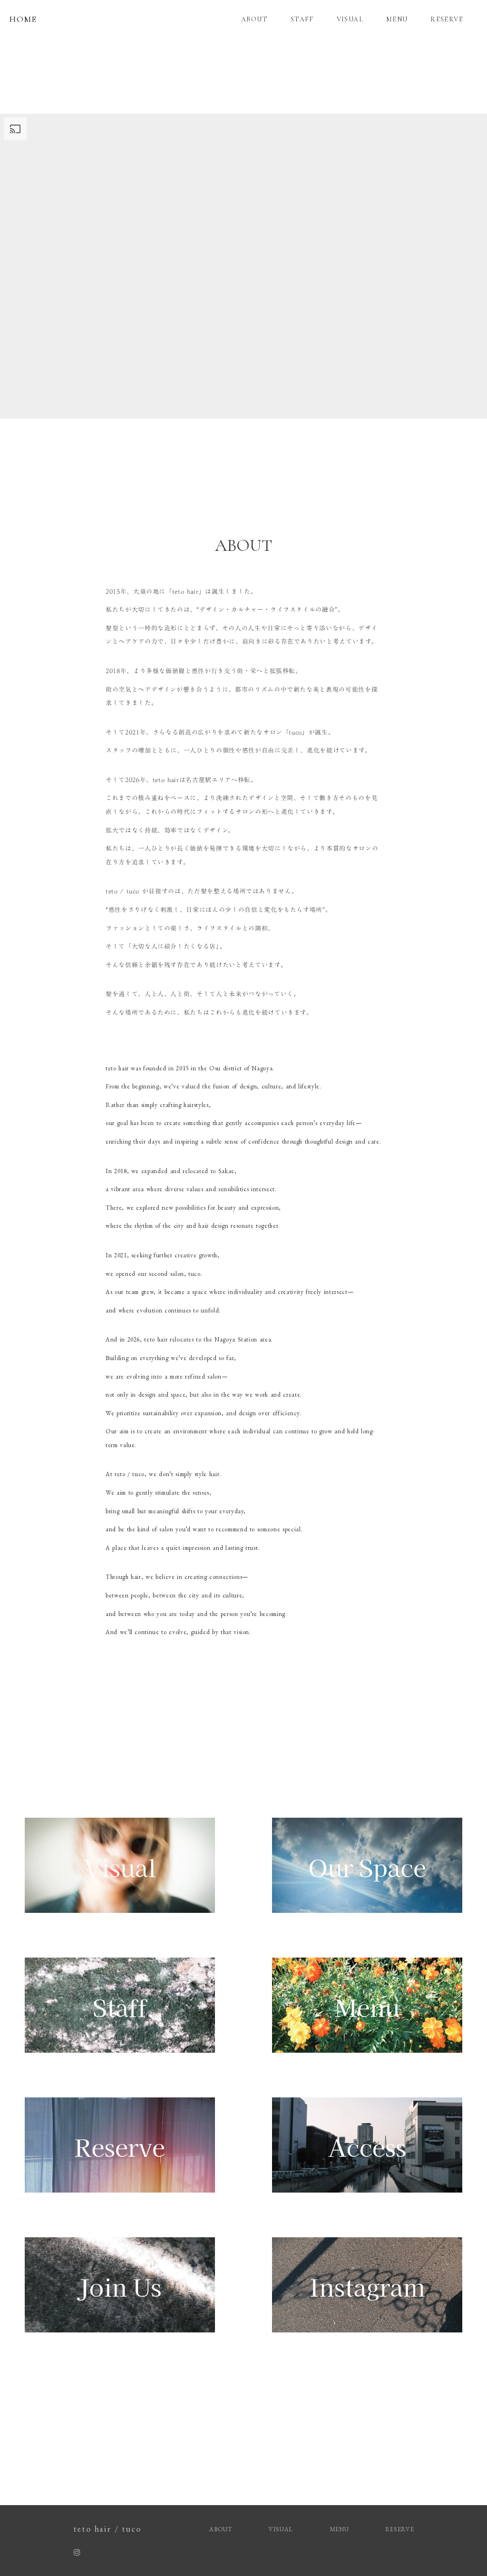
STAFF (302, 19)
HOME (23, 19)
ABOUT (254, 19)
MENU (397, 19)
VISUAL (350, 19)
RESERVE (447, 19)
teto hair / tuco (107, 2529)
